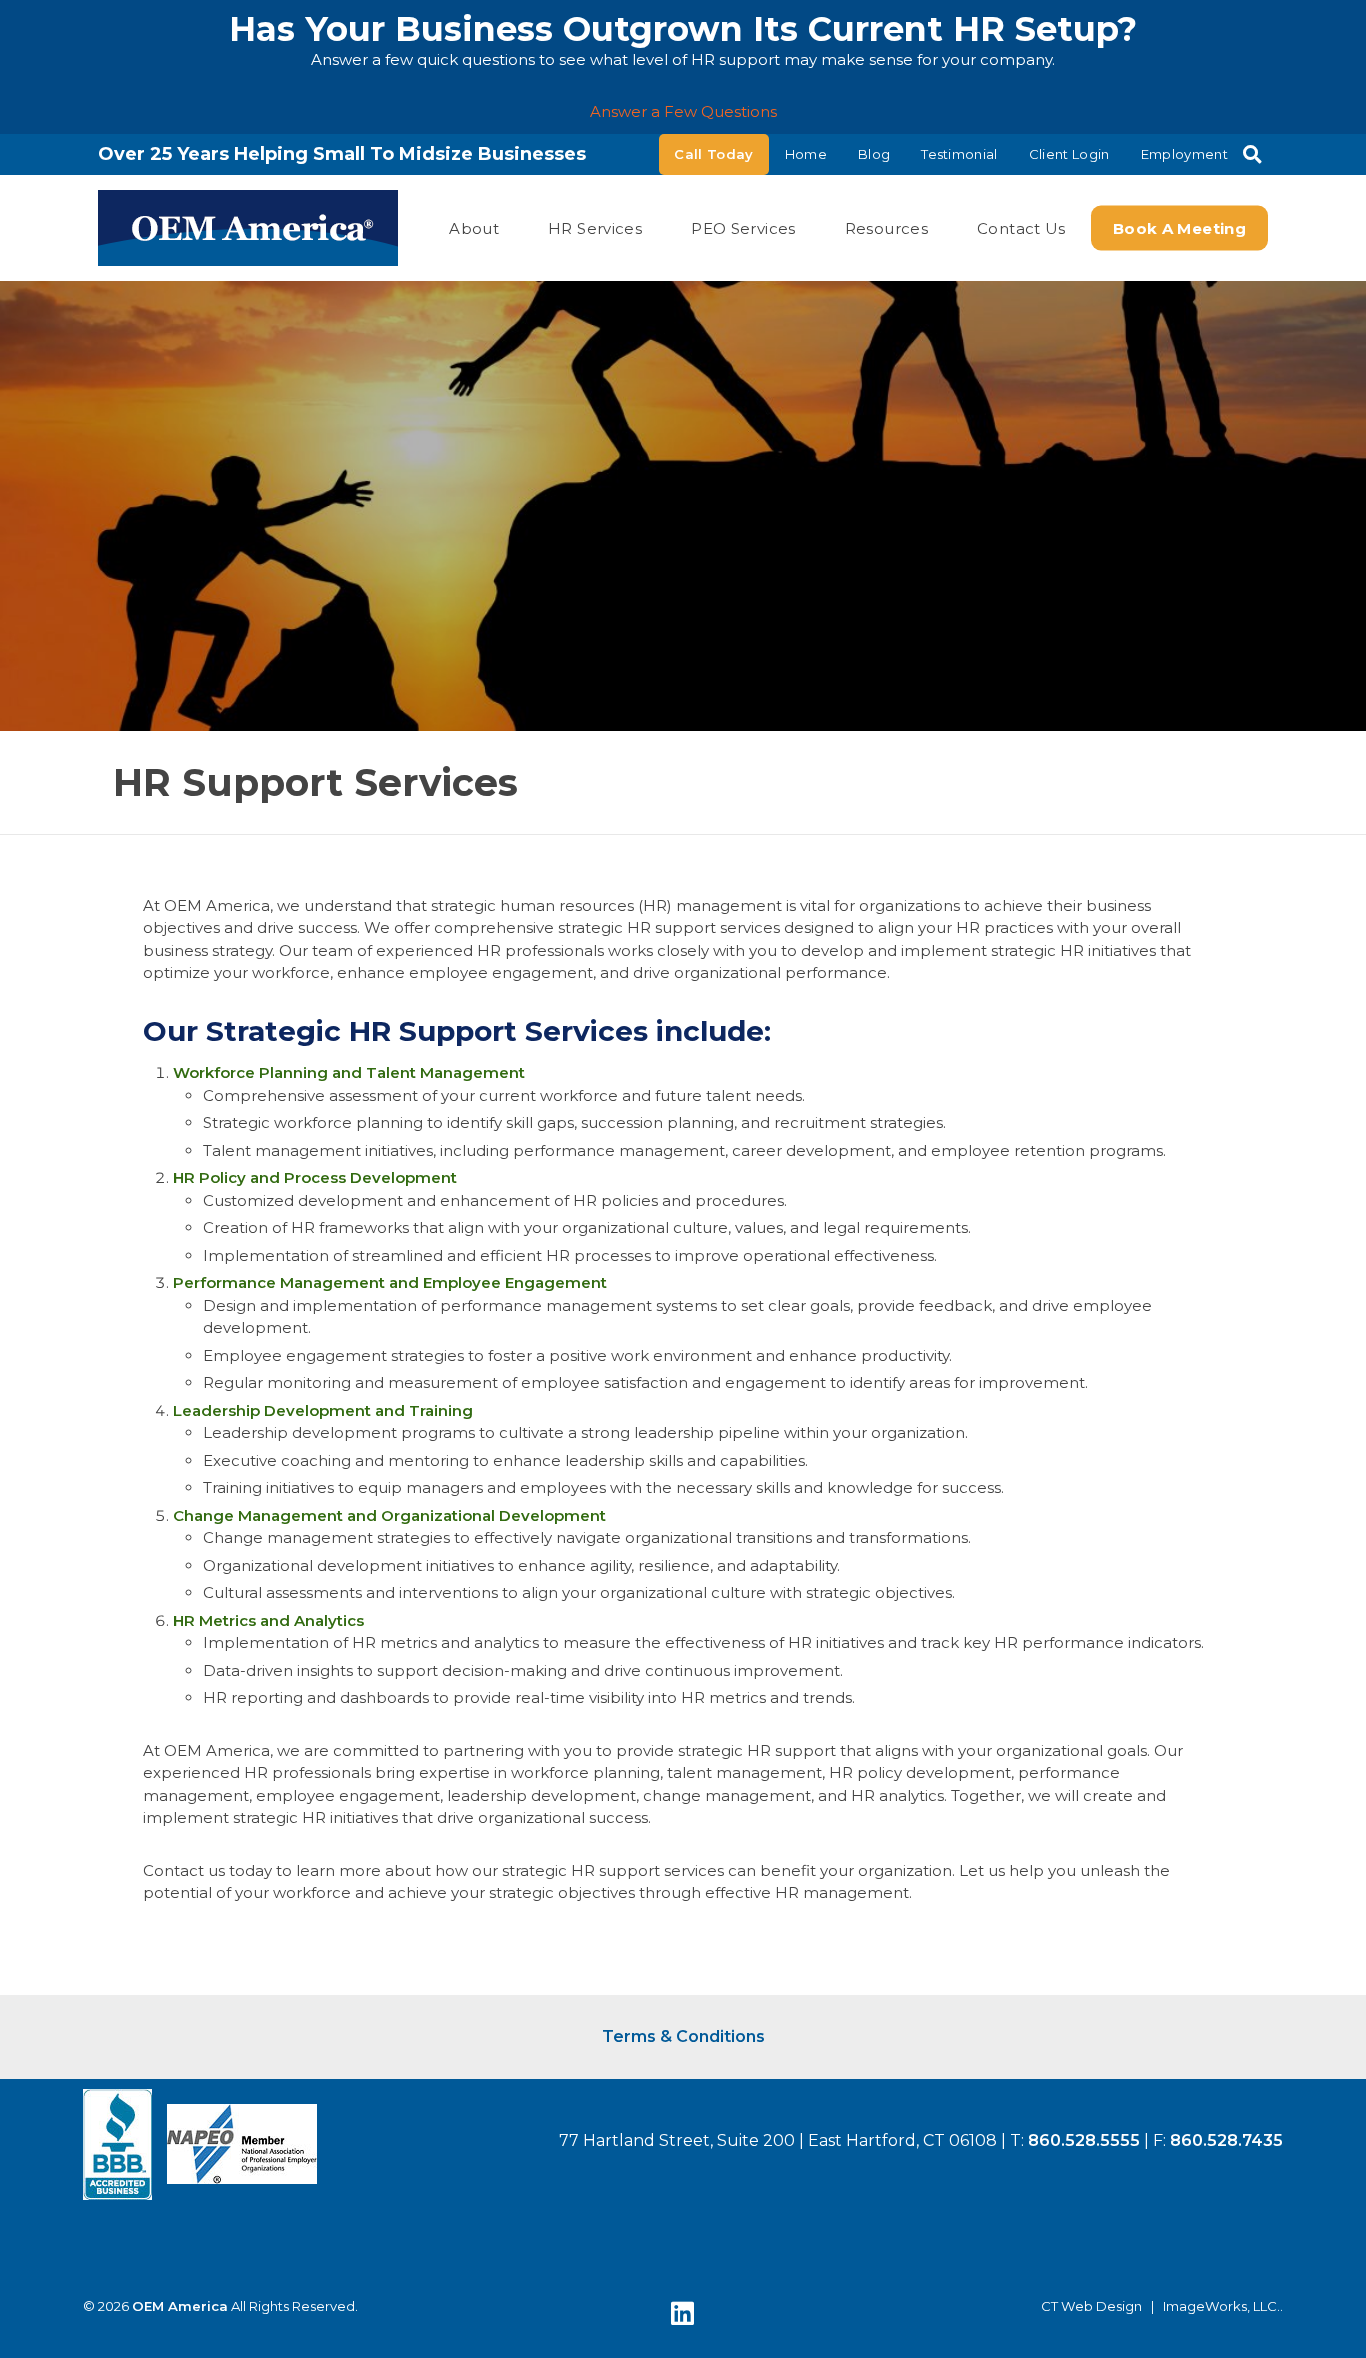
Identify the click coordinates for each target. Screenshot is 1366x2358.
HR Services (595, 227)
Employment (1184, 154)
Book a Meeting (1179, 227)
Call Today (713, 154)
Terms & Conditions (683, 2036)
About (474, 227)
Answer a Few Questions (683, 111)
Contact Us (1021, 227)
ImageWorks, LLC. (1221, 2306)
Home (806, 154)
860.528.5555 (1084, 2140)
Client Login (1069, 154)
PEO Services (743, 227)
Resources (886, 227)
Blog (874, 154)
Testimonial (959, 154)
